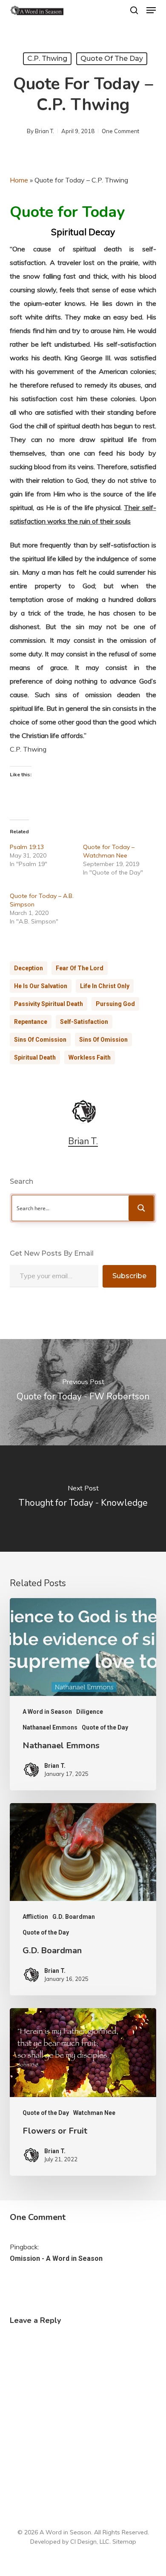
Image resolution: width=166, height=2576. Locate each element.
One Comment (120, 131)
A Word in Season (47, 1712)
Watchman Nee (94, 2113)
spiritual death (35, 1057)
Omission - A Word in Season (56, 2258)
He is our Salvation (41, 986)
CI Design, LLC (90, 2542)
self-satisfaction (84, 1022)
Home (19, 180)
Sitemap (124, 2542)
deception (29, 968)
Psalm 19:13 (27, 847)
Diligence (90, 1712)
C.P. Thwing (47, 58)
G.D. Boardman (74, 1917)
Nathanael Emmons (50, 1727)
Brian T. (44, 131)
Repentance (31, 1022)
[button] (151, 10)
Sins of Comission (40, 1040)
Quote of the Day (112, 58)
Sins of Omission (103, 1040)
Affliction (35, 1917)
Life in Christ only (105, 986)
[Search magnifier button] (141, 1208)
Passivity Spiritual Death (49, 1004)
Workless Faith (90, 1057)
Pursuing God (115, 1004)
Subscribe (129, 1276)
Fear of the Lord (80, 968)
